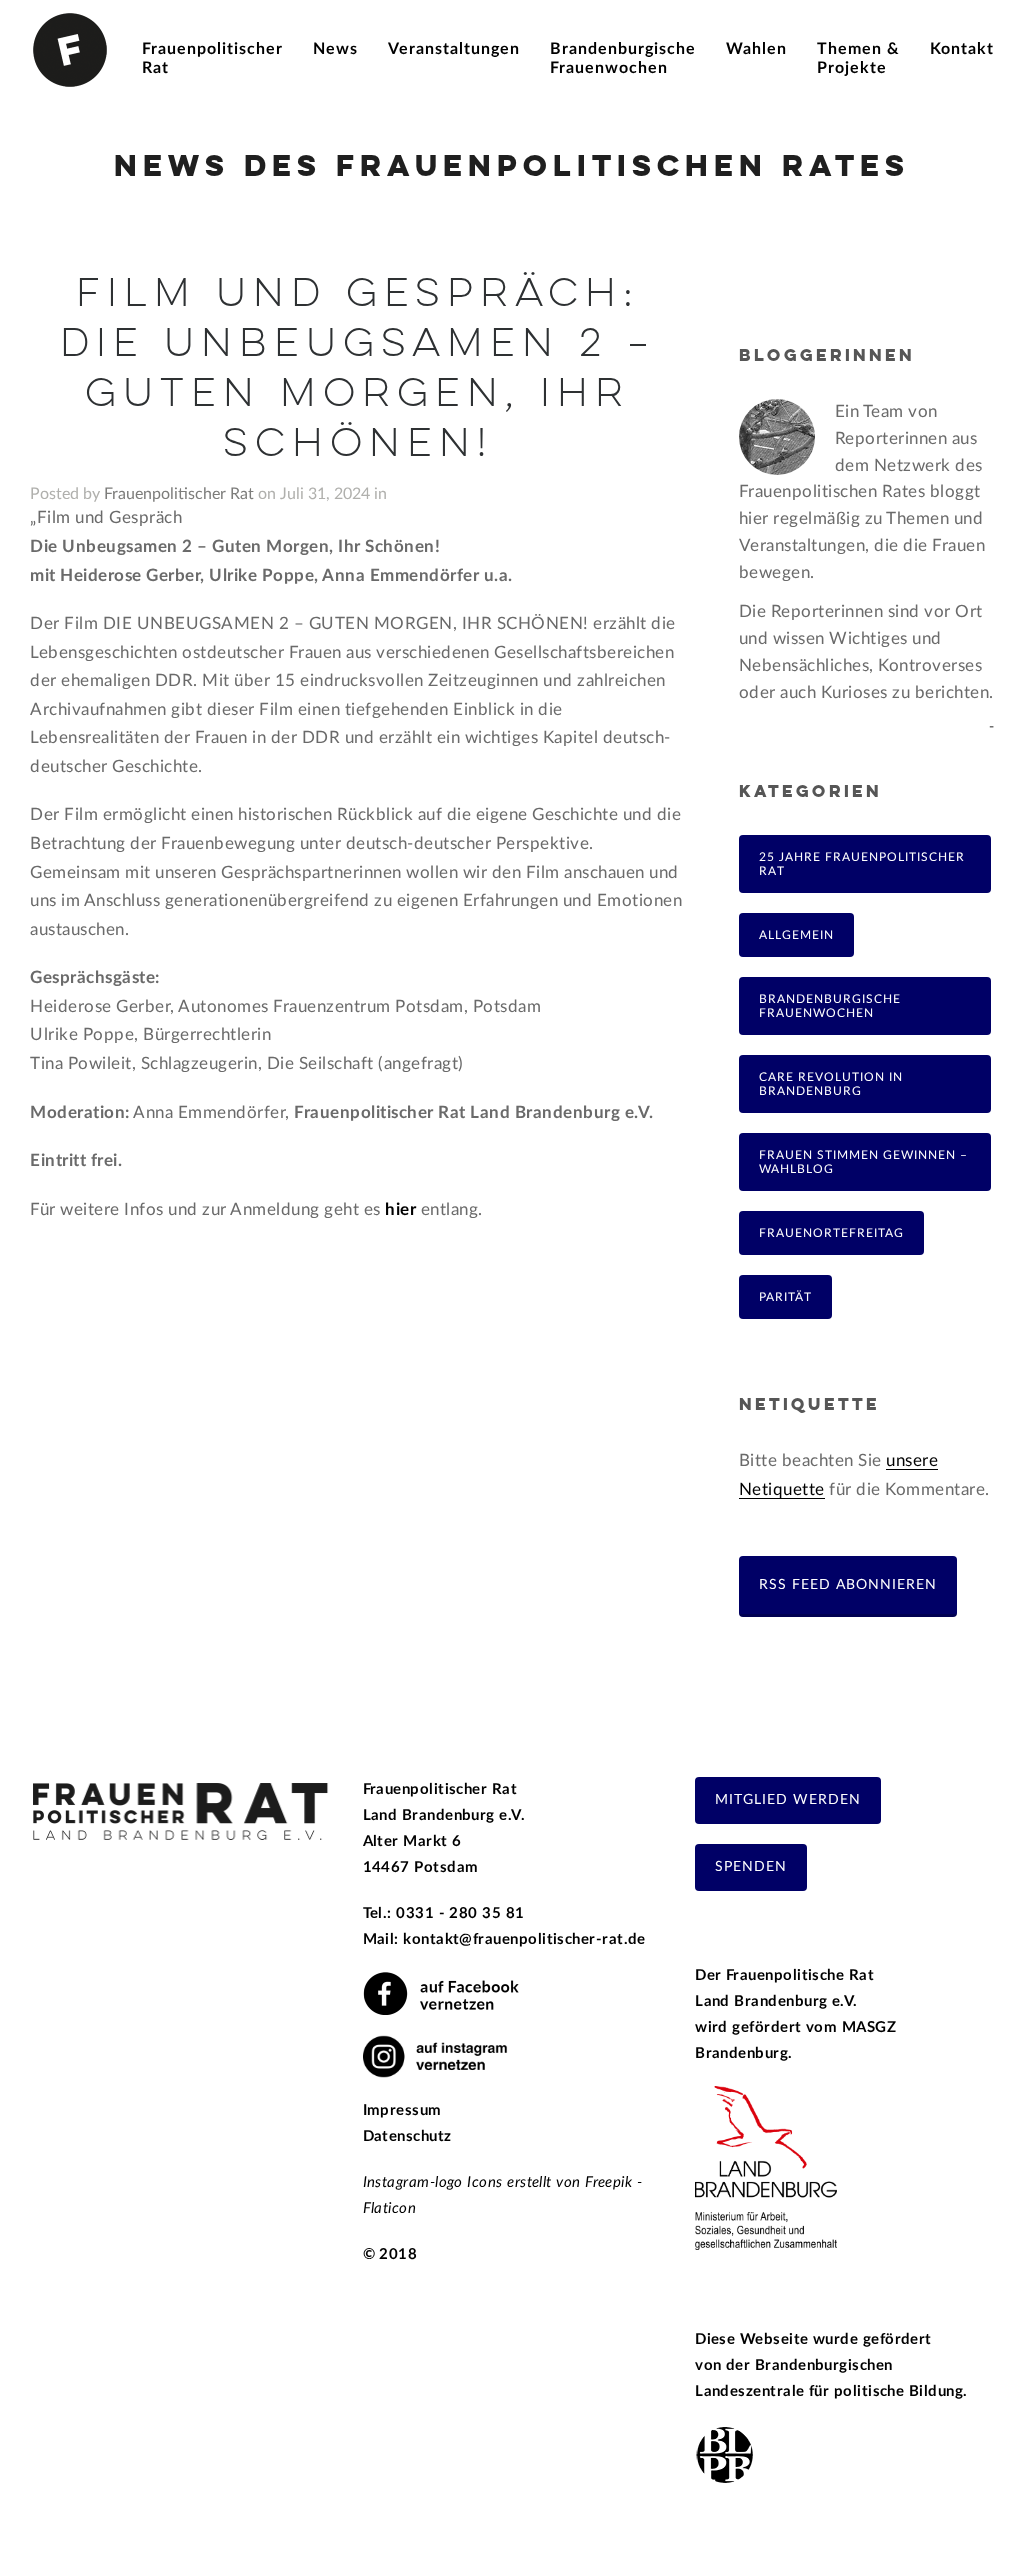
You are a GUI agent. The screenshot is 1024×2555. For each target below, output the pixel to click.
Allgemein (796, 935)
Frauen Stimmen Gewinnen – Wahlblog (863, 1162)
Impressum (402, 2110)
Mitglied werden (788, 1800)
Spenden (751, 1867)
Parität (785, 1297)
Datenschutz (407, 2136)
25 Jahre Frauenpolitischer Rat (862, 864)
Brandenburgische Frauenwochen (830, 1006)
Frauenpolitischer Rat (179, 494)
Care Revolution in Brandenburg (831, 1084)
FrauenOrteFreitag (831, 1233)
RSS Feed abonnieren (848, 1584)
